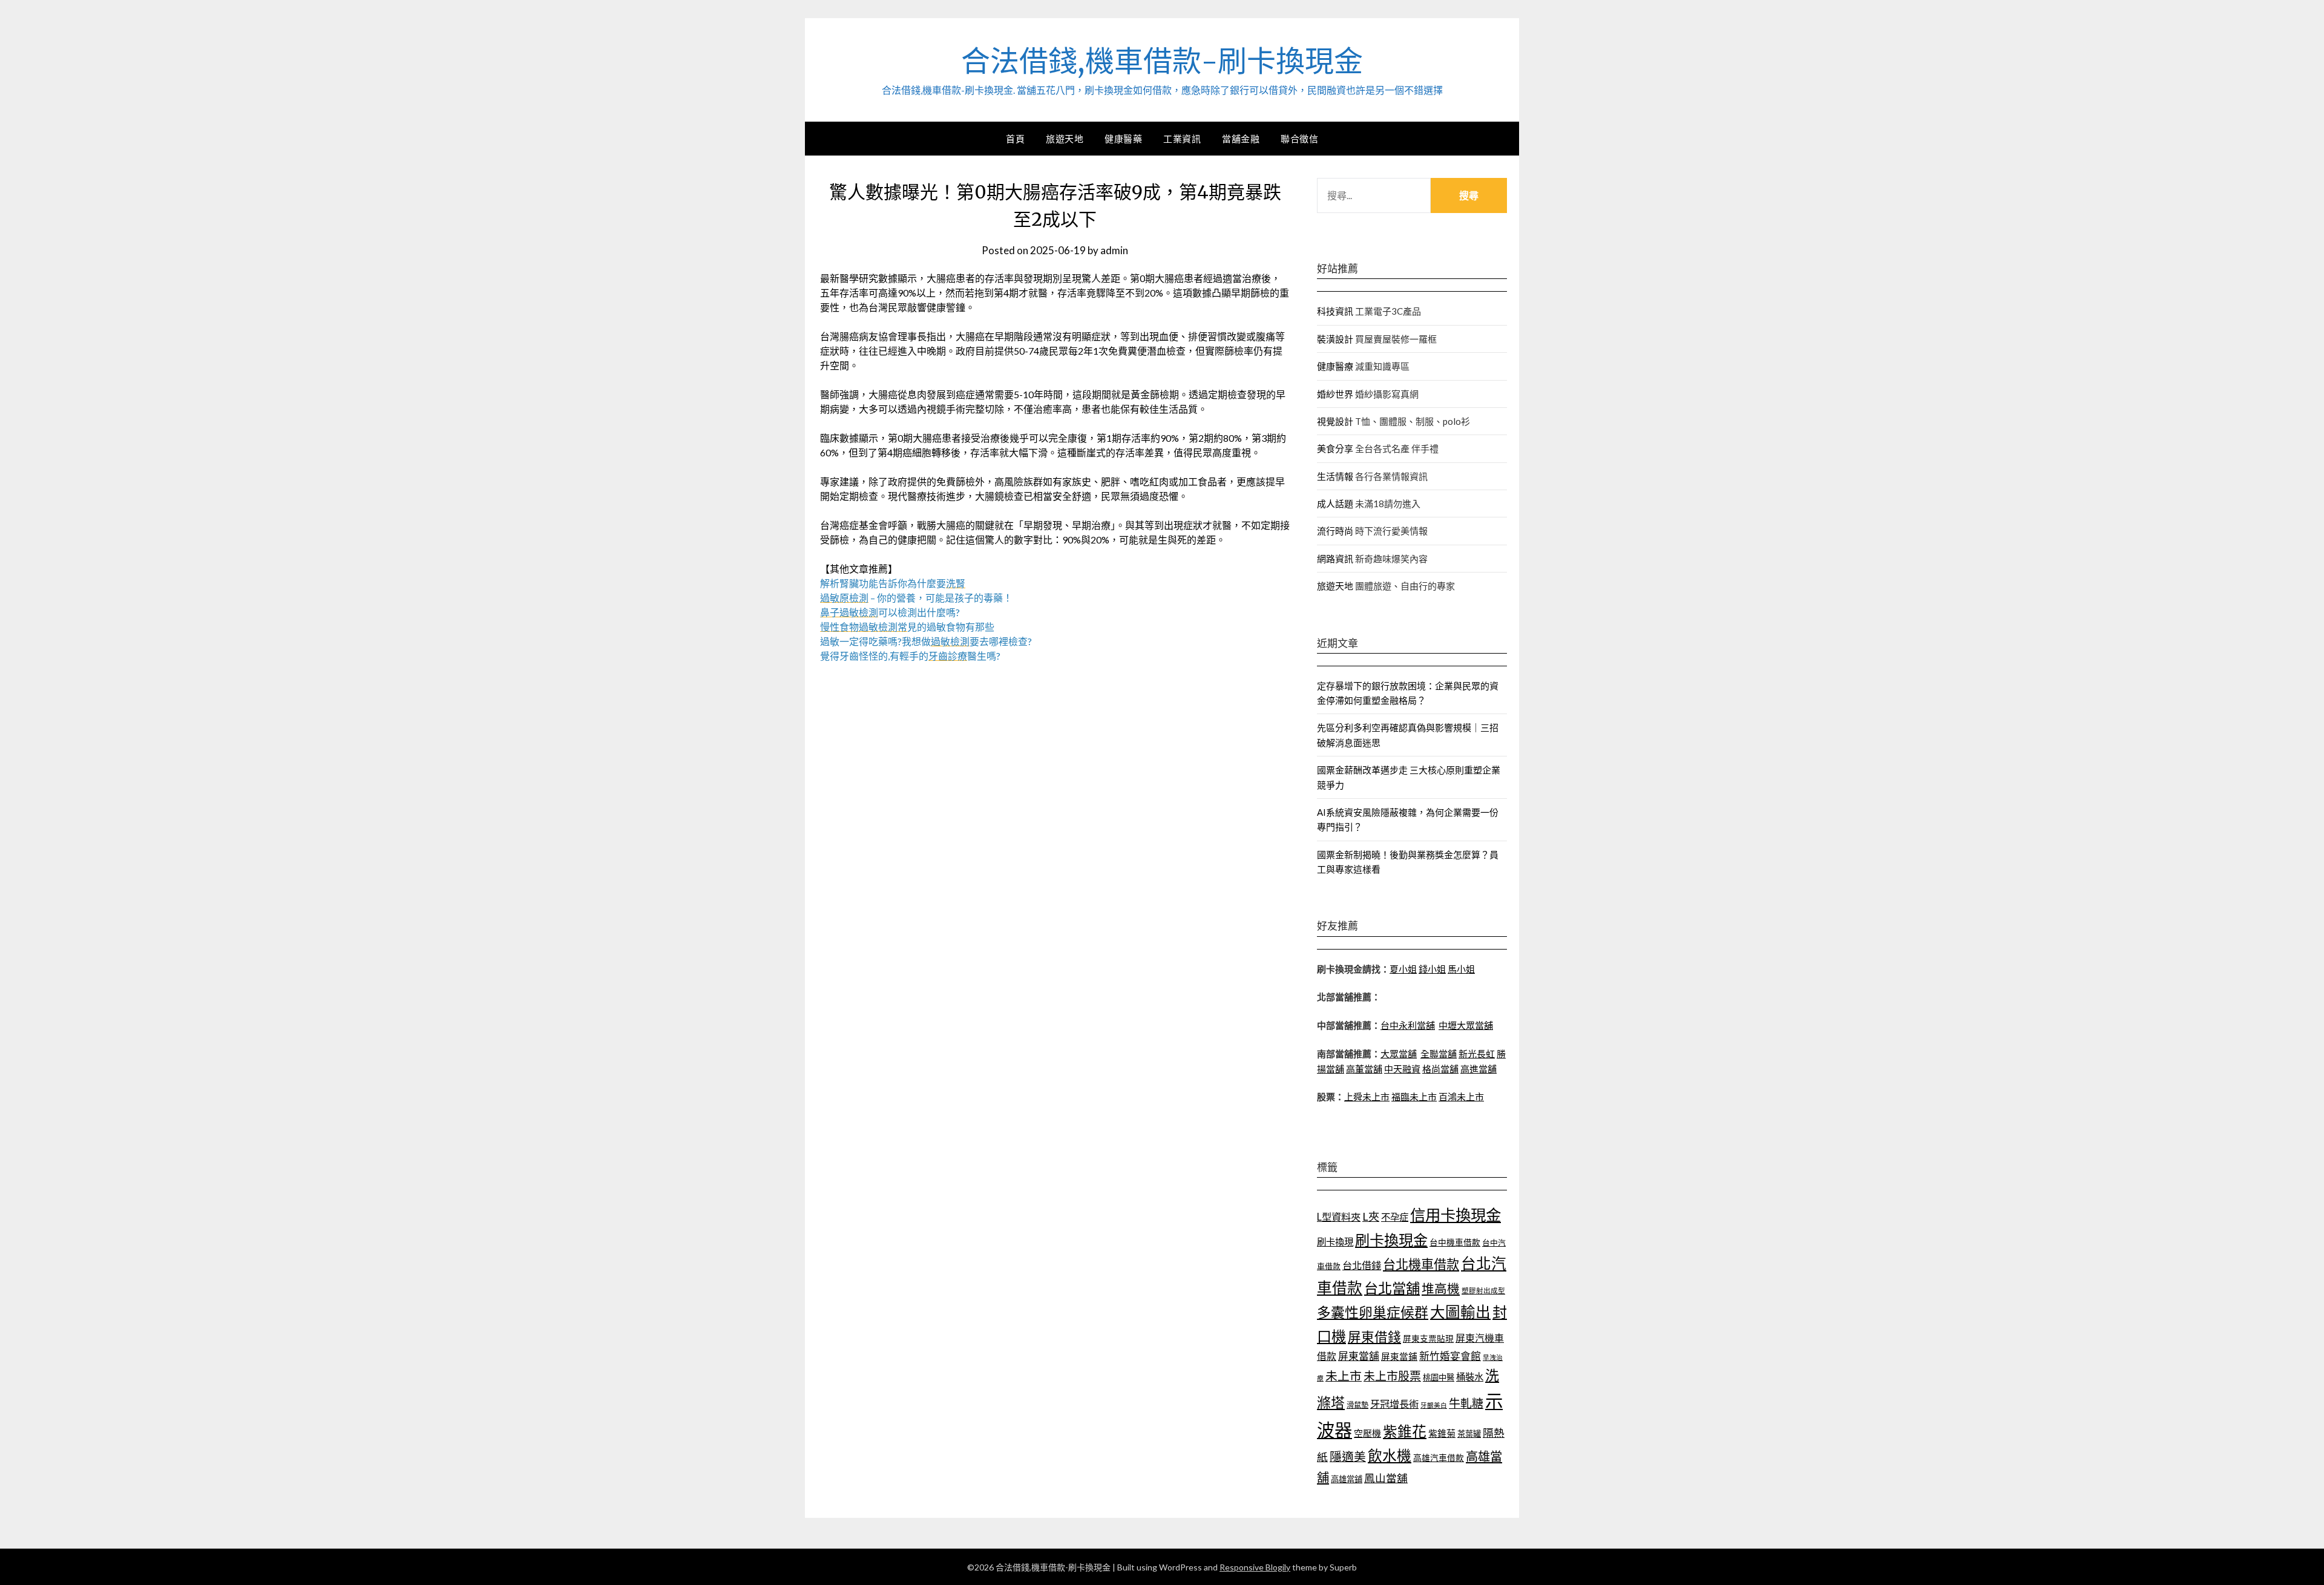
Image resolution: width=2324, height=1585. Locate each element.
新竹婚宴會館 (1450, 1356)
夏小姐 (1403, 969)
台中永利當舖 (1408, 1025)
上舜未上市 (1367, 1097)
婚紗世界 (1335, 394)
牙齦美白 (1434, 1405)
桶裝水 (1470, 1377)
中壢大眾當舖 (1466, 1025)
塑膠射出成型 (1483, 1291)
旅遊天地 (1065, 139)
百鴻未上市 (1461, 1097)
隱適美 (1348, 1456)
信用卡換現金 (1456, 1215)
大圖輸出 (1460, 1312)
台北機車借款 (1421, 1264)
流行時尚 (1335, 531)
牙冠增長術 (1394, 1404)
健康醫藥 (1123, 139)
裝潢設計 (1335, 339)
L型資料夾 (1339, 1217)
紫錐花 (1405, 1431)
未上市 (1344, 1376)
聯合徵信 (1299, 139)
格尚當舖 (1440, 1069)
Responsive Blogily (1255, 1567)
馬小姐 (1461, 969)
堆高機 (1441, 1288)
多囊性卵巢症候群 (1373, 1312)
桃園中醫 (1439, 1377)
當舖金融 (1241, 139)
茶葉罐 (1469, 1434)
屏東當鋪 (1399, 1357)
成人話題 (1335, 504)
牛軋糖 (1466, 1403)
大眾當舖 (1399, 1054)
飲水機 (1390, 1455)
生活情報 (1335, 476)
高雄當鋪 (1347, 1479)
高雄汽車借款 (1439, 1458)
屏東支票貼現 (1428, 1338)
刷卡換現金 (1391, 1240)
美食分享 (1335, 448)
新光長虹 (1477, 1054)
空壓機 (1367, 1433)
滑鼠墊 (1357, 1405)
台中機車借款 (1455, 1242)
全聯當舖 (1439, 1054)
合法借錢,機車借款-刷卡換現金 (1162, 61)
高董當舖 (1364, 1069)
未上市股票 (1392, 1376)
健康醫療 (1335, 366)
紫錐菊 (1442, 1433)
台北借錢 (1362, 1265)
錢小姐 (1432, 969)
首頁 (1015, 139)
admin (1114, 250)
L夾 (1371, 1216)
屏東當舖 (1359, 1356)
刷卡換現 (1335, 1242)
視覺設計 (1335, 421)
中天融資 (1402, 1069)
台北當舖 (1392, 1288)
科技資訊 (1335, 311)
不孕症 (1395, 1217)
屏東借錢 (1374, 1337)
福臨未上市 (1414, 1097)
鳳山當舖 (1386, 1478)
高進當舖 (1479, 1069)
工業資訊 (1182, 139)
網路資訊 (1335, 559)
